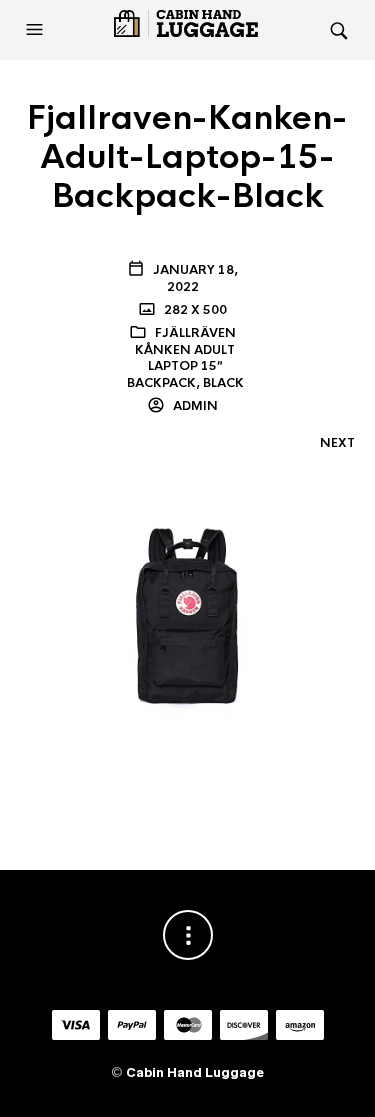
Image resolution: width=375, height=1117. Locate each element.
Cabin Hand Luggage (195, 1072)
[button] (37, 30)
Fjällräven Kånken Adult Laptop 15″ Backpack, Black (185, 358)
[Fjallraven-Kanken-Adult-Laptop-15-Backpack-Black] (187, 631)
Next (337, 443)
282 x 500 (194, 310)
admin (194, 406)
